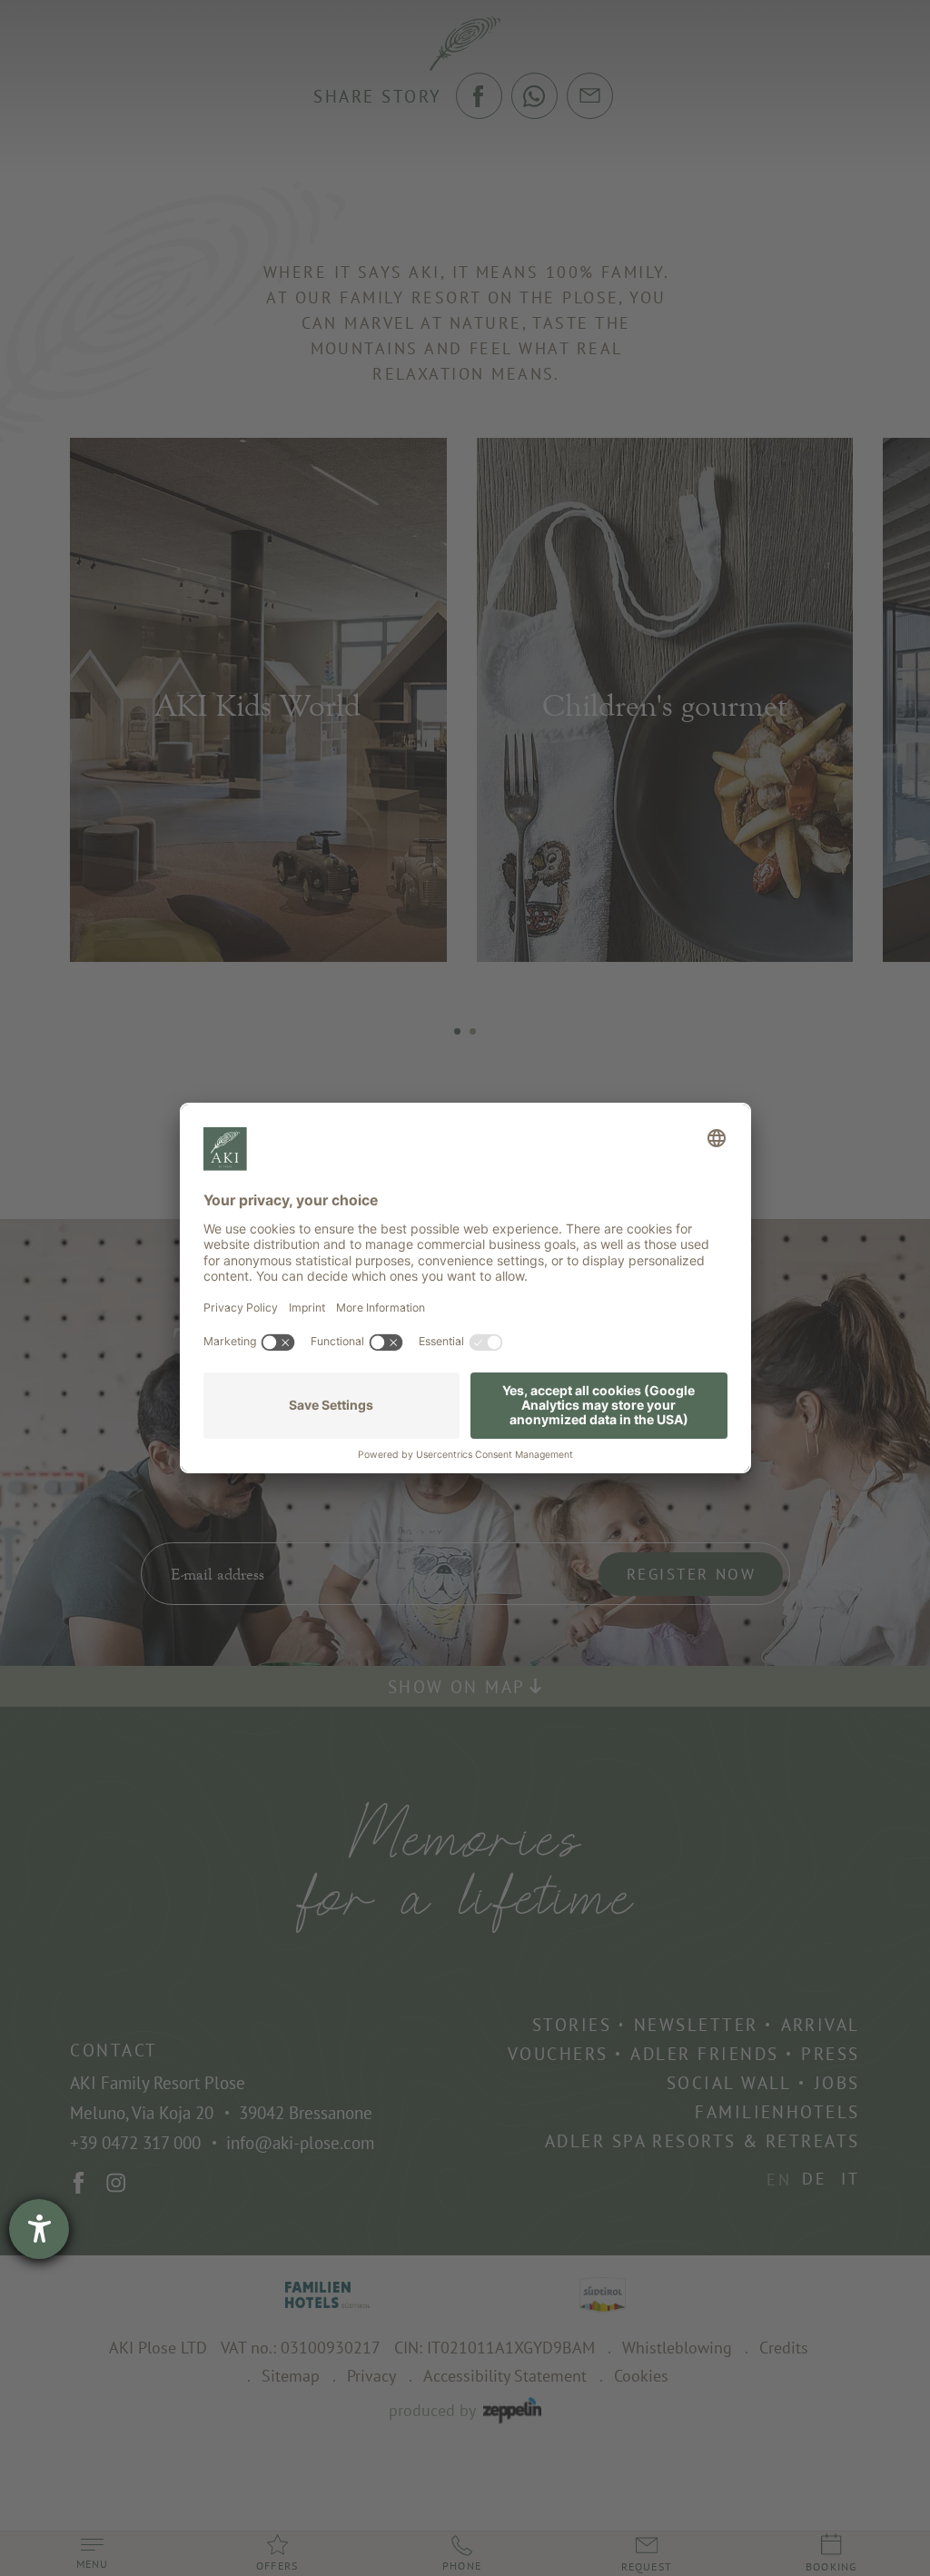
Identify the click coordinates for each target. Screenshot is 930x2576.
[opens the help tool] (39, 2229)
